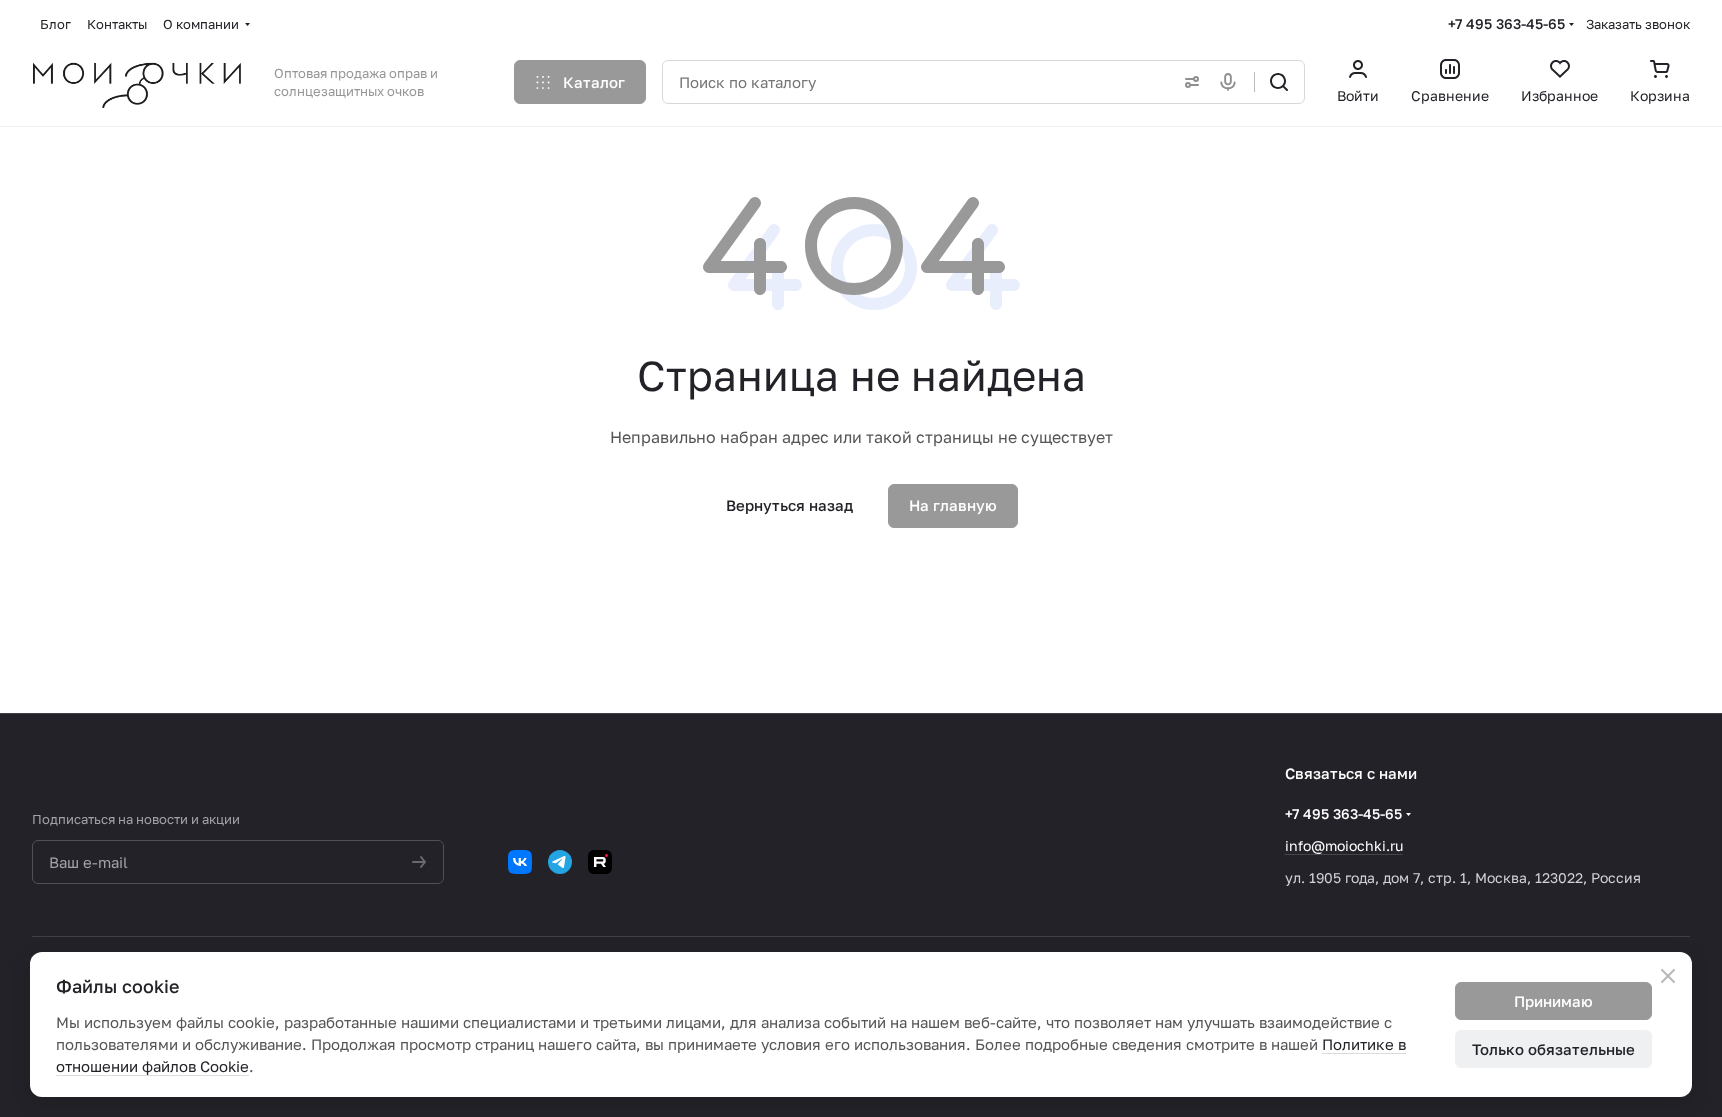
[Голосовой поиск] (1232, 82)
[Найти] (1279, 82)
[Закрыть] (1668, 976)
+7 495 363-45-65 (1506, 23)
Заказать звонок (1638, 24)
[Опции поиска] (1188, 82)
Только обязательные (1553, 1049)
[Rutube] (600, 862)
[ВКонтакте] (520, 862)
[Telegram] (560, 862)
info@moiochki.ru (1344, 845)
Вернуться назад (789, 505)
